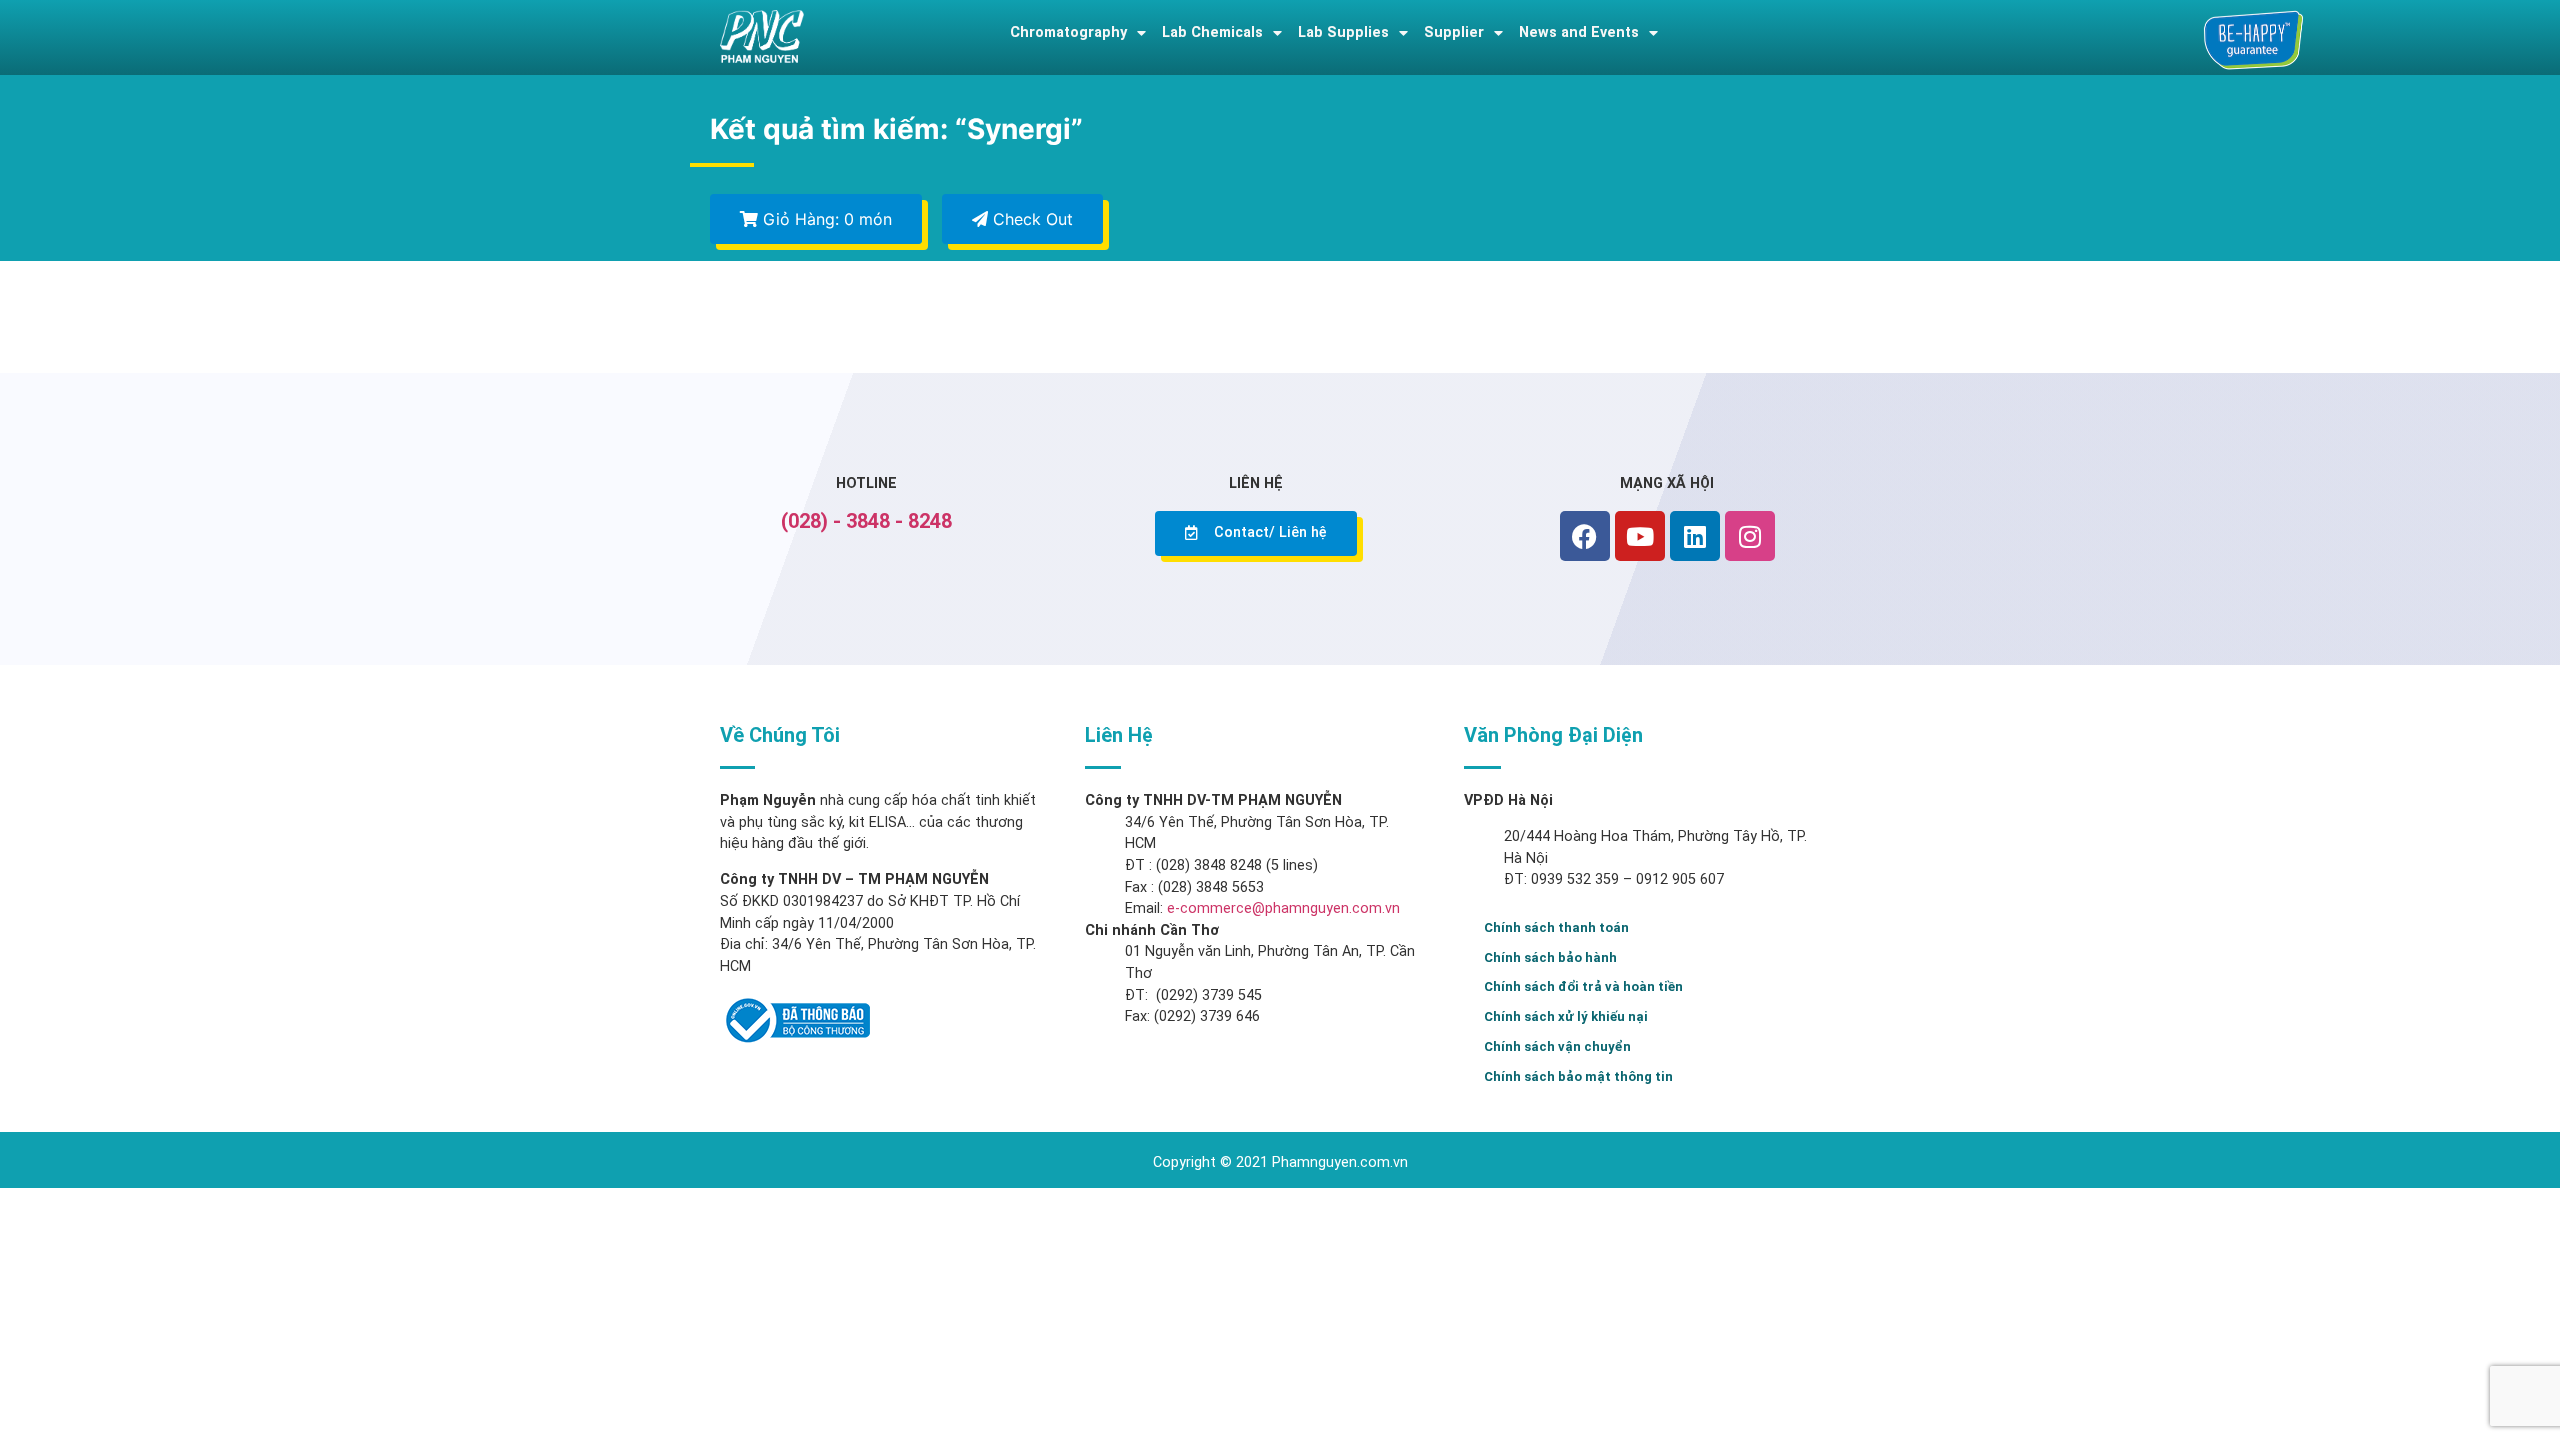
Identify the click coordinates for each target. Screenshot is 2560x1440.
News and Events (1579, 32)
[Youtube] (1640, 536)
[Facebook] (1585, 536)
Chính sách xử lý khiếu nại (1566, 1016)
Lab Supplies (1343, 32)
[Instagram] (1750, 536)
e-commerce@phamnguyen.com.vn (1281, 908)
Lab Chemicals (1212, 32)
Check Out (1030, 219)
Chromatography (1068, 32)
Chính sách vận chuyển (1557, 1046)
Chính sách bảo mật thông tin (1578, 1076)
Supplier (1454, 32)
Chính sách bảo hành (1550, 957)
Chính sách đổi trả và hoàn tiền (1583, 986)
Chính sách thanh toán (1556, 927)
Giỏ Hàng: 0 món (825, 219)
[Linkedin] (1695, 536)
